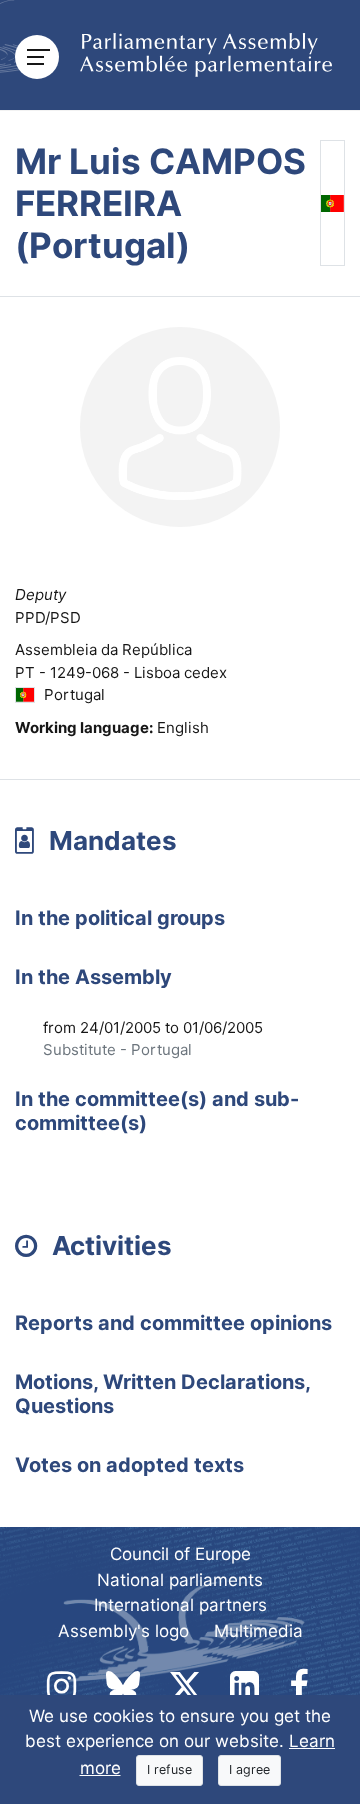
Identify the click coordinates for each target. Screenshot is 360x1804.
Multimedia (258, 1631)
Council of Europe (180, 1554)
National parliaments (180, 1580)
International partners (180, 1605)
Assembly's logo (123, 1631)
